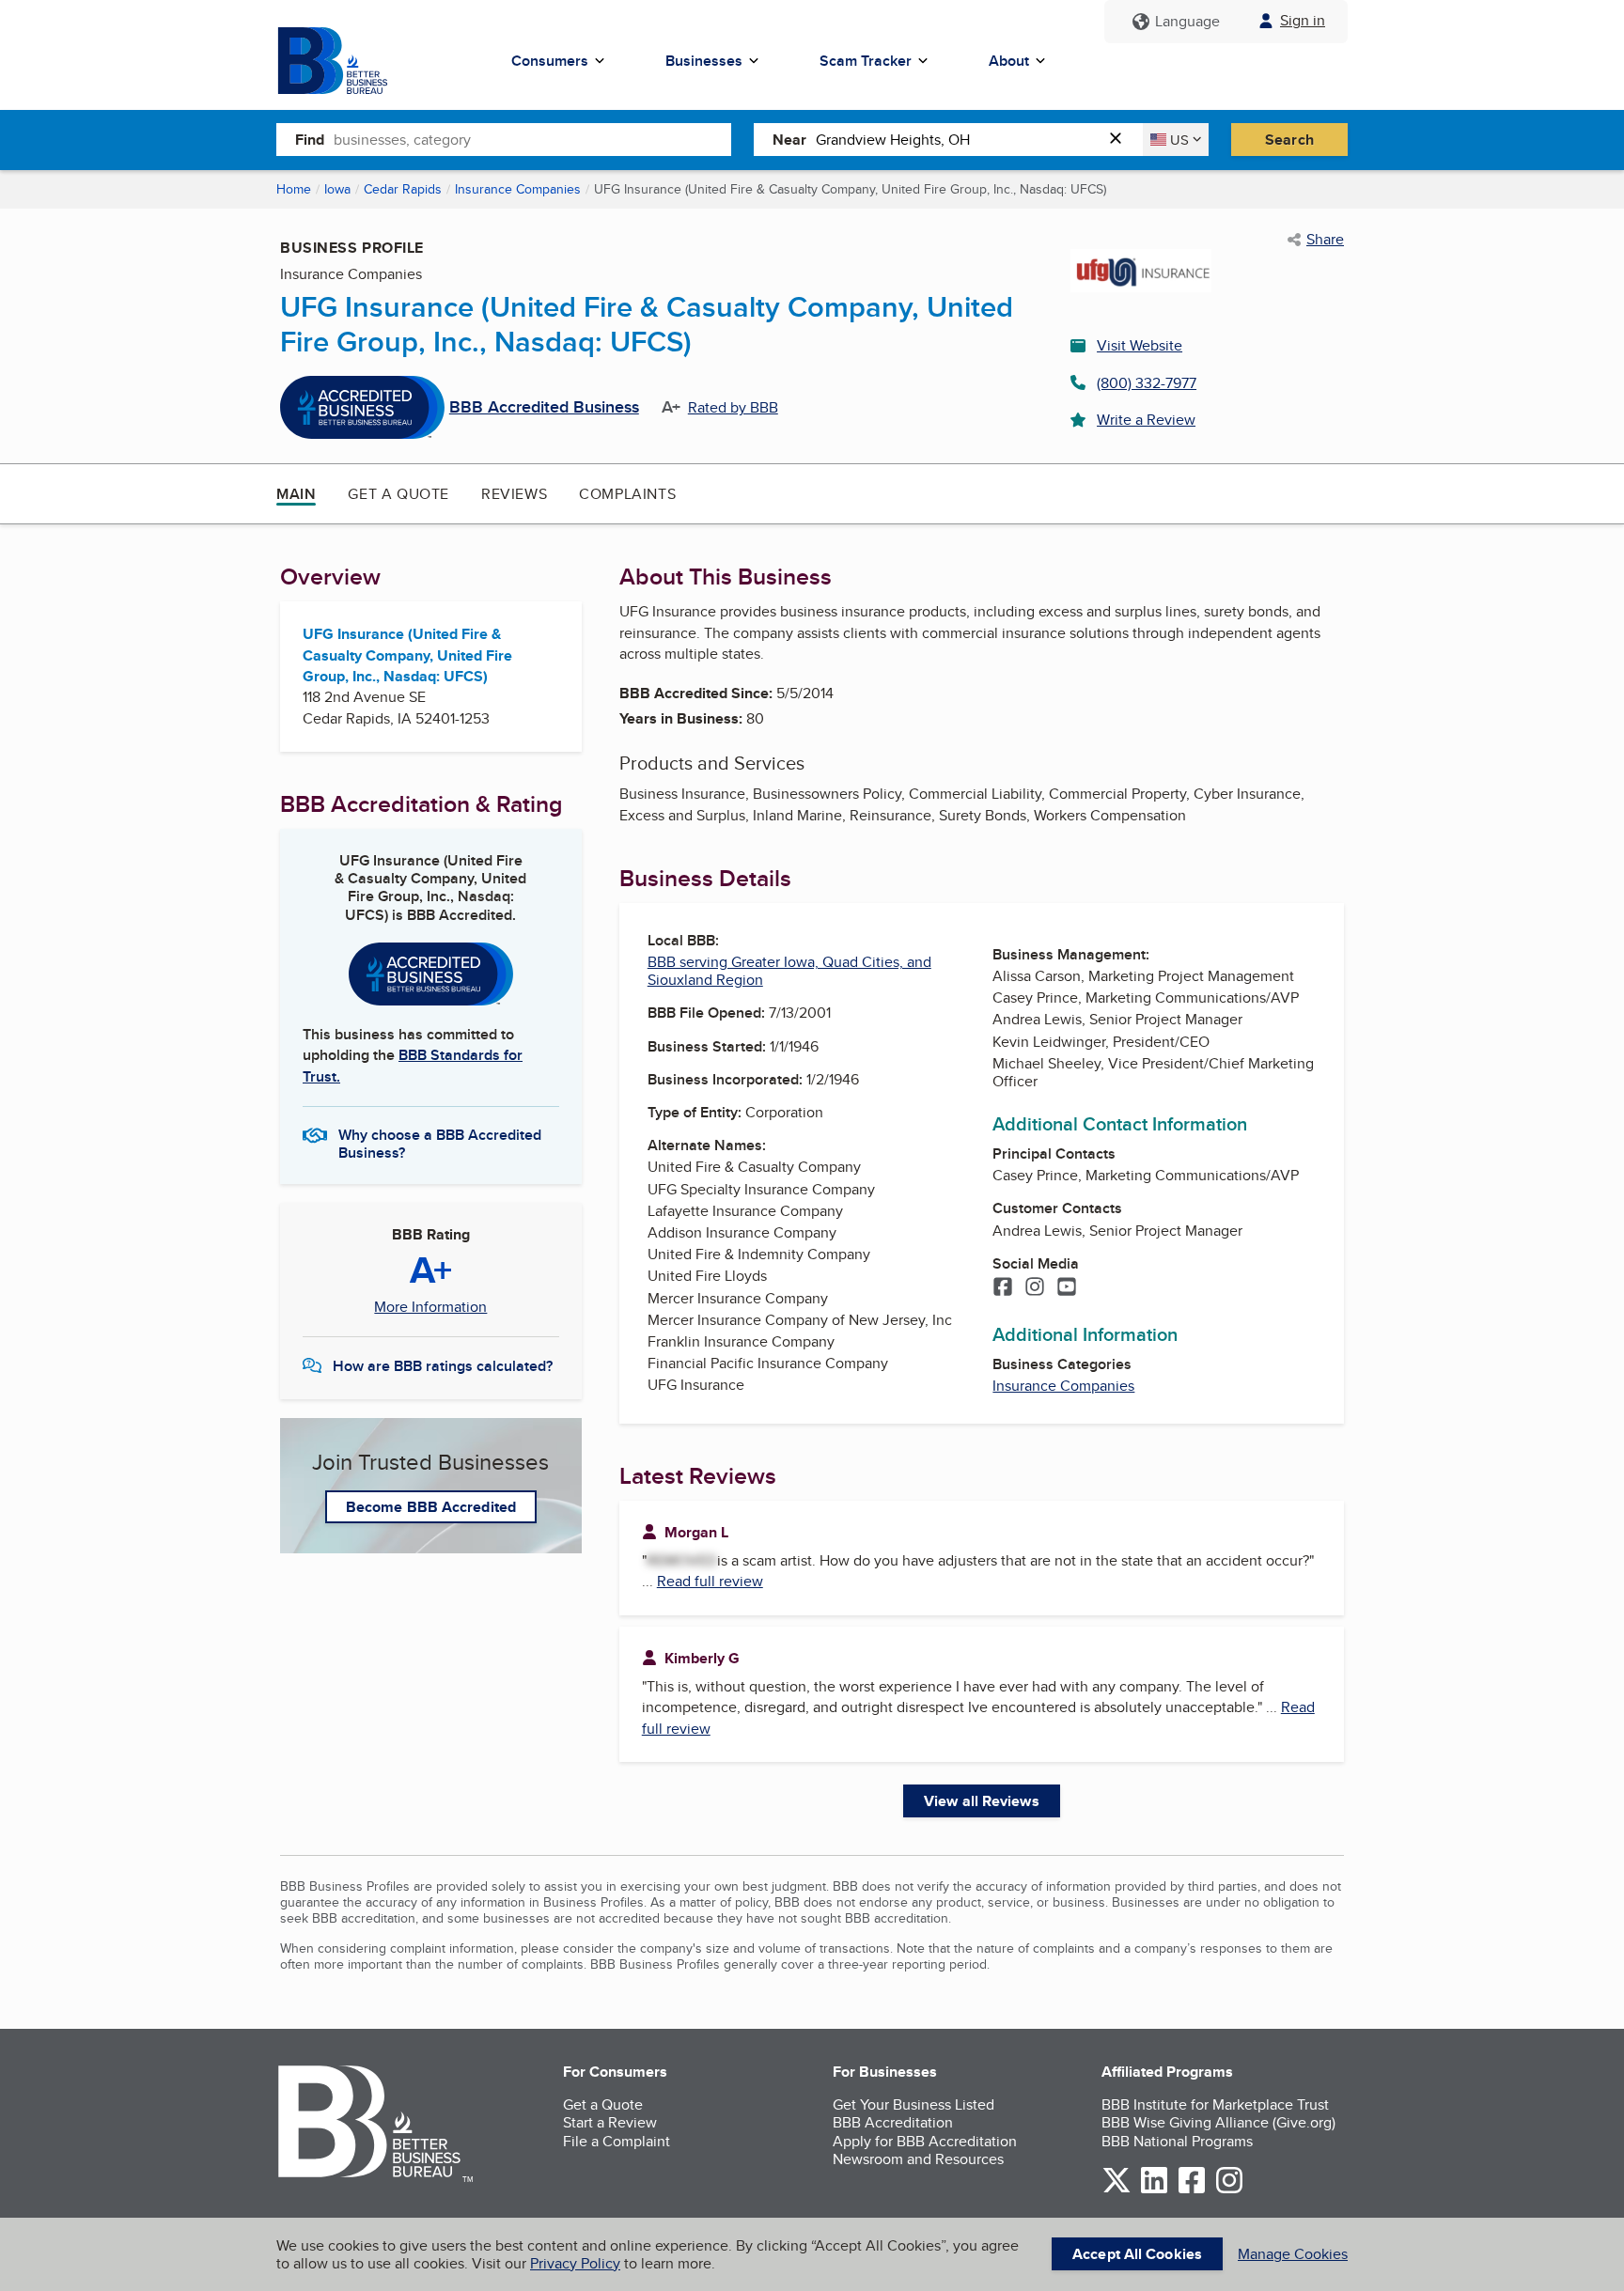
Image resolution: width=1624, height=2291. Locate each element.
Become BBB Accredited (431, 1507)
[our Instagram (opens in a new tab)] (1229, 2190)
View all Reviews (982, 1801)
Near (789, 140)
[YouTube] (1067, 1288)
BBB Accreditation (893, 2122)
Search (1289, 140)
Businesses (704, 61)
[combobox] (532, 139)
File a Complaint (617, 2141)
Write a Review (1146, 420)
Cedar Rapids (403, 189)
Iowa (337, 189)
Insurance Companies (518, 189)
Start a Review (610, 2122)
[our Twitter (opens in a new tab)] (1116, 2190)
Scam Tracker (866, 61)
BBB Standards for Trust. (413, 1065)
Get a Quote (398, 494)
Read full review (710, 1581)
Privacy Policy (575, 2263)
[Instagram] (1035, 1288)
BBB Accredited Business (544, 408)
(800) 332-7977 (1147, 383)
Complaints (627, 494)
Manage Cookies (1293, 2254)
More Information (430, 1307)
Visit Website (1140, 345)
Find (310, 140)
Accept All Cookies (1137, 2254)
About (1009, 61)
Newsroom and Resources (918, 2159)
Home (294, 189)
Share (1325, 240)
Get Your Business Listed (913, 2104)
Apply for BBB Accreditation (925, 2141)
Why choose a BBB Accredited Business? (440, 1143)
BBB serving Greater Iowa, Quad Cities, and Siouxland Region (789, 971)
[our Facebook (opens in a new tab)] (1192, 2190)
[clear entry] (1121, 140)
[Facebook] (1003, 1288)
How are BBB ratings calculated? (443, 1366)
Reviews (514, 494)
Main (296, 494)
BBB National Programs (1177, 2141)
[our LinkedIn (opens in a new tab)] (1154, 2190)
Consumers (550, 61)
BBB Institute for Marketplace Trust (1215, 2104)
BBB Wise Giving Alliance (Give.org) (1218, 2122)
